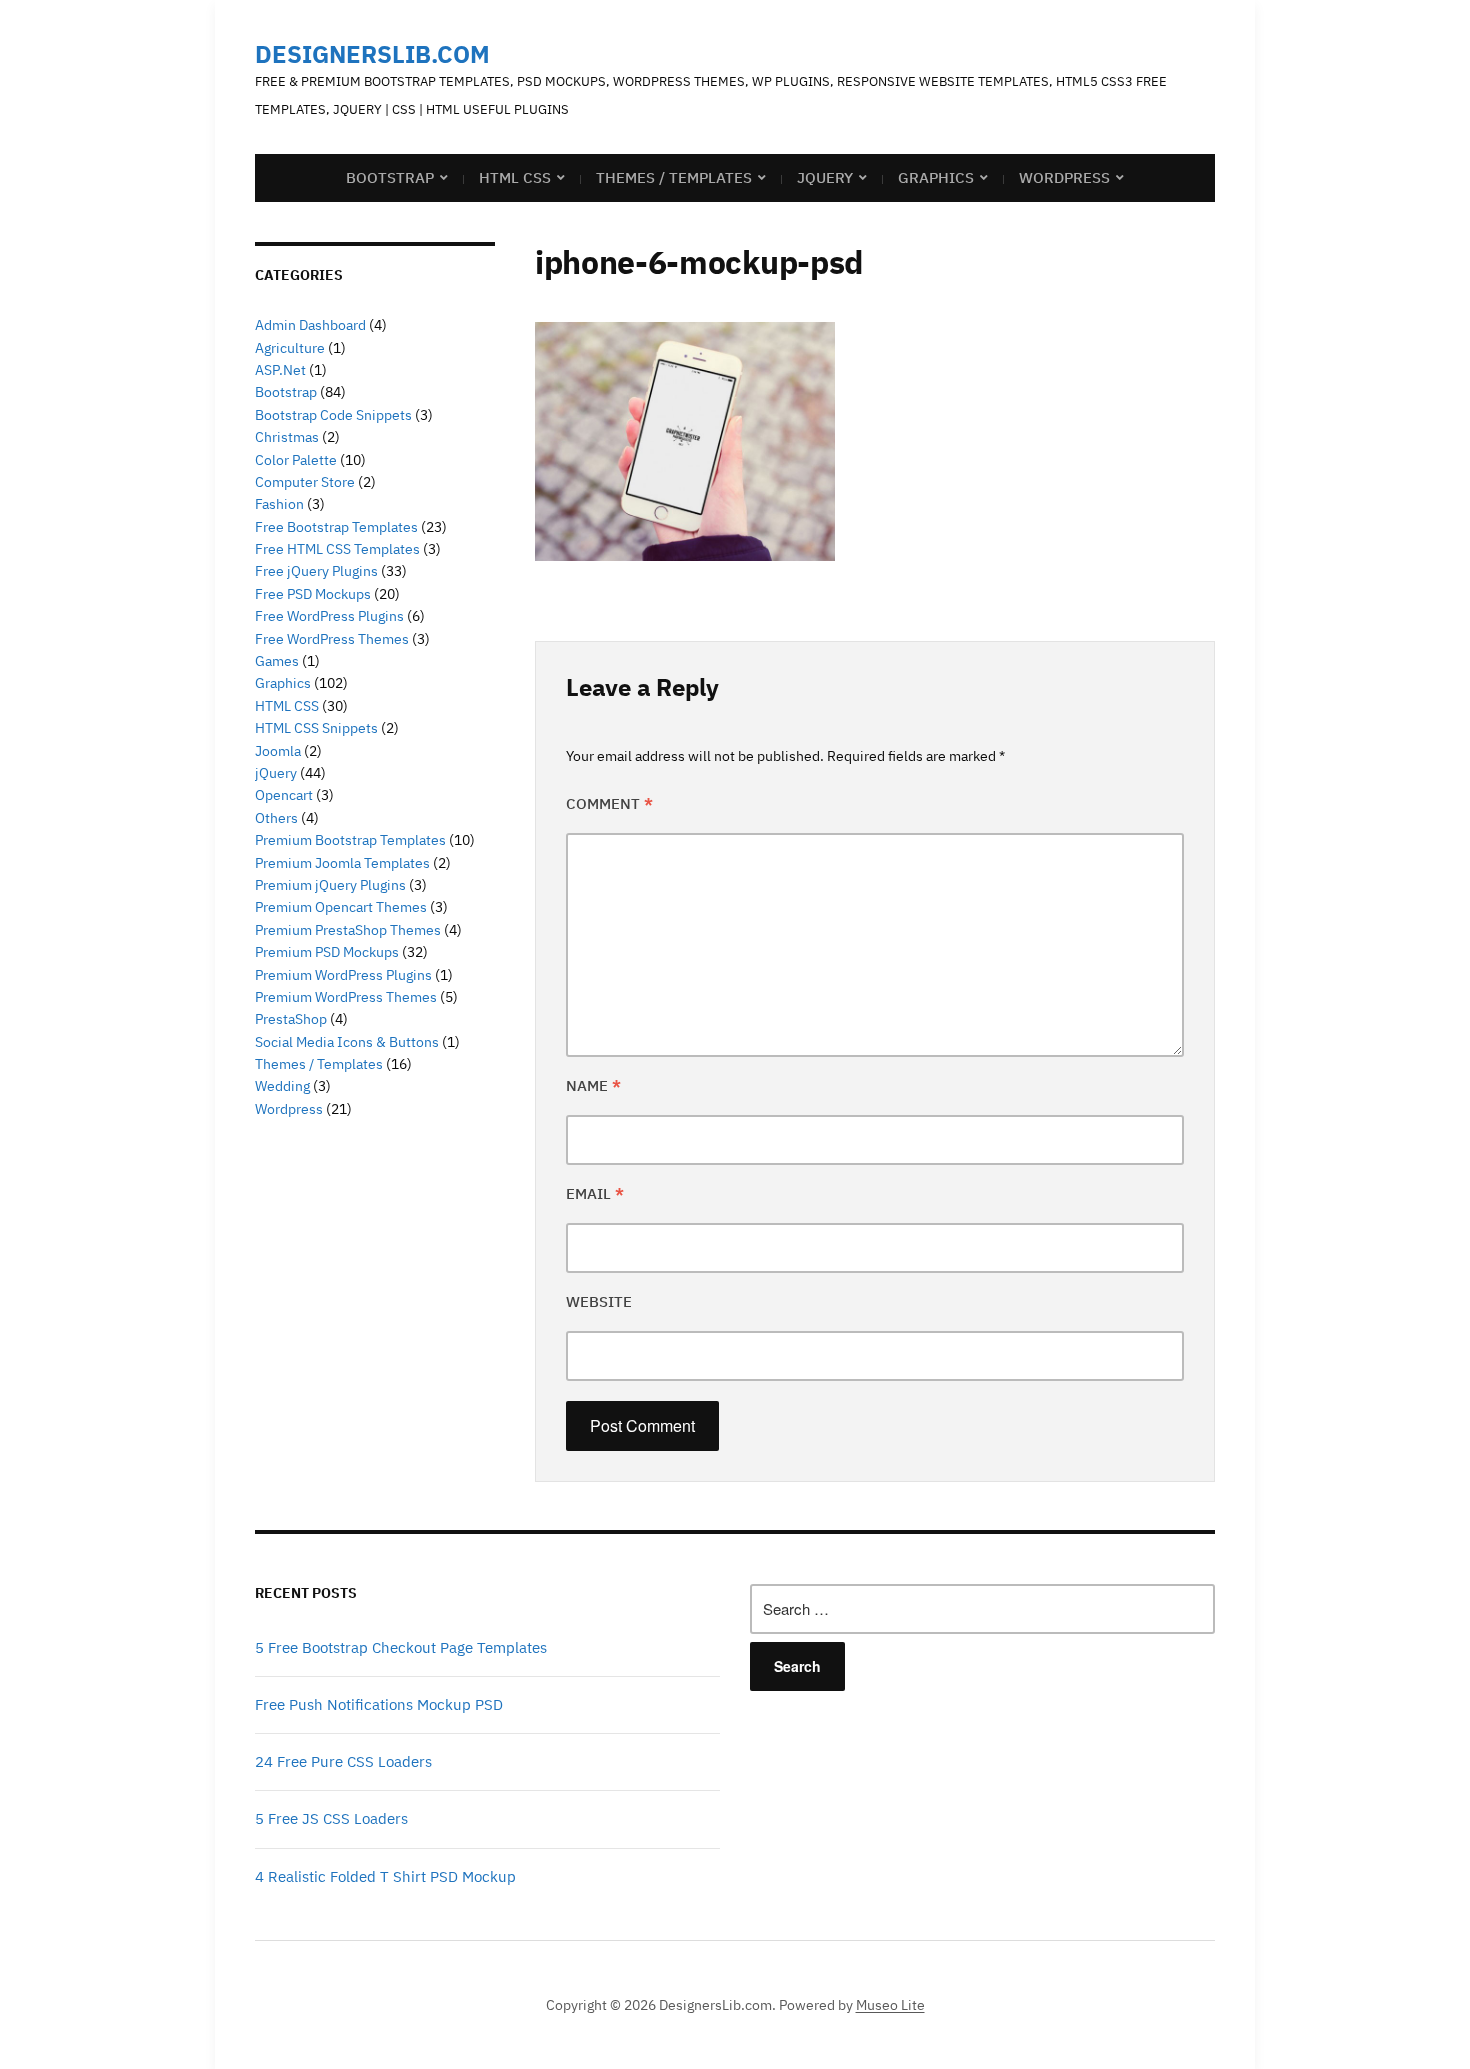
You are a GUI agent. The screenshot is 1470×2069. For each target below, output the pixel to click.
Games (277, 661)
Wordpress (289, 1109)
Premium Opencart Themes (341, 907)
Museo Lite (890, 2005)
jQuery (825, 177)
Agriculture (290, 348)
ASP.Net (280, 370)
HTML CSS (515, 177)
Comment (609, 803)
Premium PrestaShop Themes (348, 930)
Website (599, 1301)
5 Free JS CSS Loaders (331, 1818)
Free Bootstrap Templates (336, 527)
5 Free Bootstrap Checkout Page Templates (401, 1647)
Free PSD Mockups (313, 594)
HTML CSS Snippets (316, 728)
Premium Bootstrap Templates (350, 840)
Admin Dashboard (310, 325)
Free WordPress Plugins (329, 616)
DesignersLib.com (372, 54)
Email (595, 1193)
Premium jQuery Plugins (330, 885)
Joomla (278, 751)
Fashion (279, 504)
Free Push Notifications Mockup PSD (379, 1704)
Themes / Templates (674, 177)
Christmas (287, 437)
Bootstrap (390, 177)
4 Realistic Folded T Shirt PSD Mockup (385, 1876)
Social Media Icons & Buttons (347, 1042)
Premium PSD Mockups (327, 952)
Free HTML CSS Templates (337, 549)
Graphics (936, 177)
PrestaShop (291, 1019)
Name (593, 1085)
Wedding (282, 1086)
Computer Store (305, 482)
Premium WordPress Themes (346, 997)
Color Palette (296, 460)
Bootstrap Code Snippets (333, 415)
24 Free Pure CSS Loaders (343, 1761)
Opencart (284, 795)
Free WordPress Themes (332, 639)
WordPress (1064, 177)
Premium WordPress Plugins (343, 975)
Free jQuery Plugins (316, 571)
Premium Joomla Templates (342, 863)
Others (276, 818)
